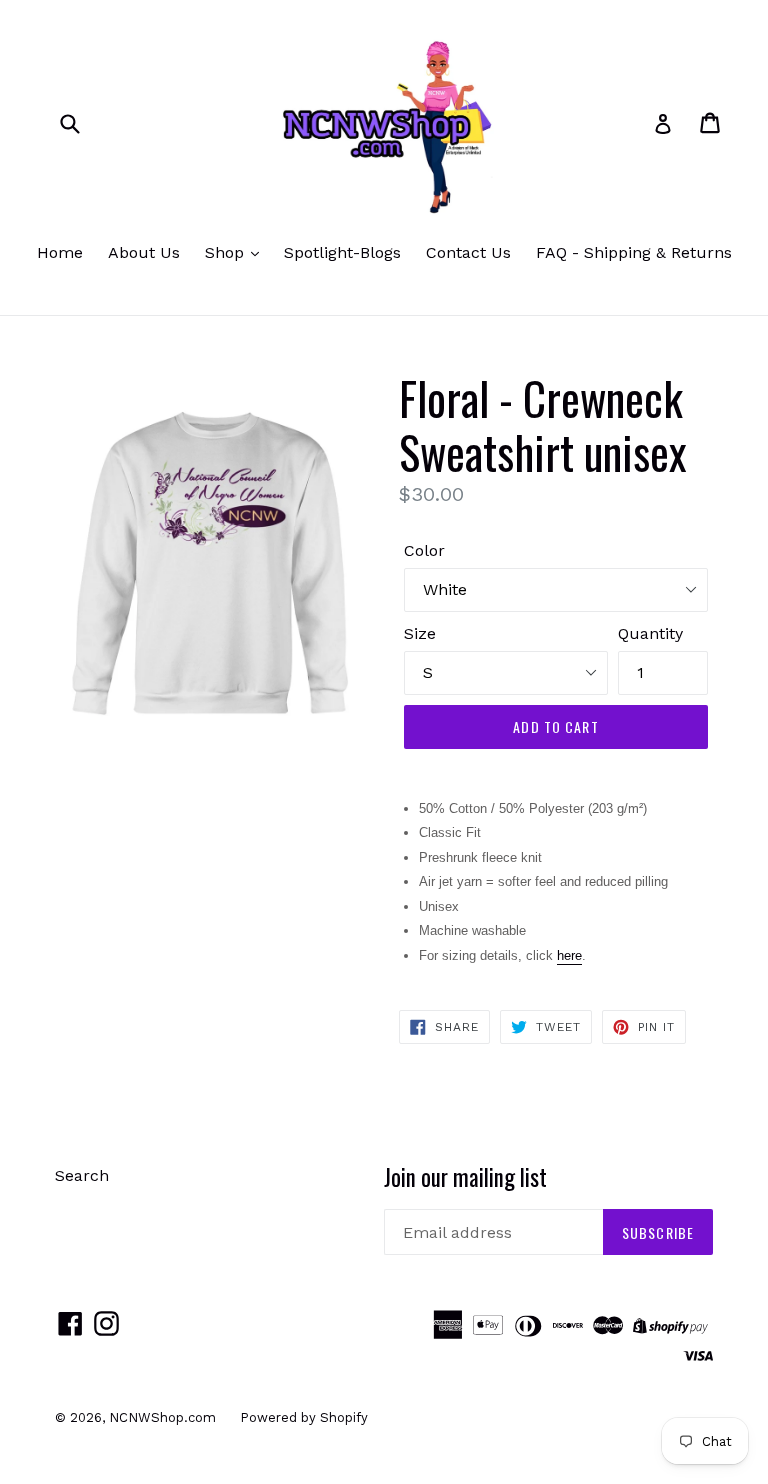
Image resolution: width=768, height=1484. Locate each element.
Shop (227, 252)
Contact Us (468, 252)
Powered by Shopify (304, 1417)
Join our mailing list (465, 1178)
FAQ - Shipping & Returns (634, 252)
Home (60, 252)
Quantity (650, 633)
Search (82, 1175)
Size (420, 633)
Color (424, 550)
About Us (144, 252)
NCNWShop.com (164, 1417)
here (569, 955)
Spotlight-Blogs (342, 252)
